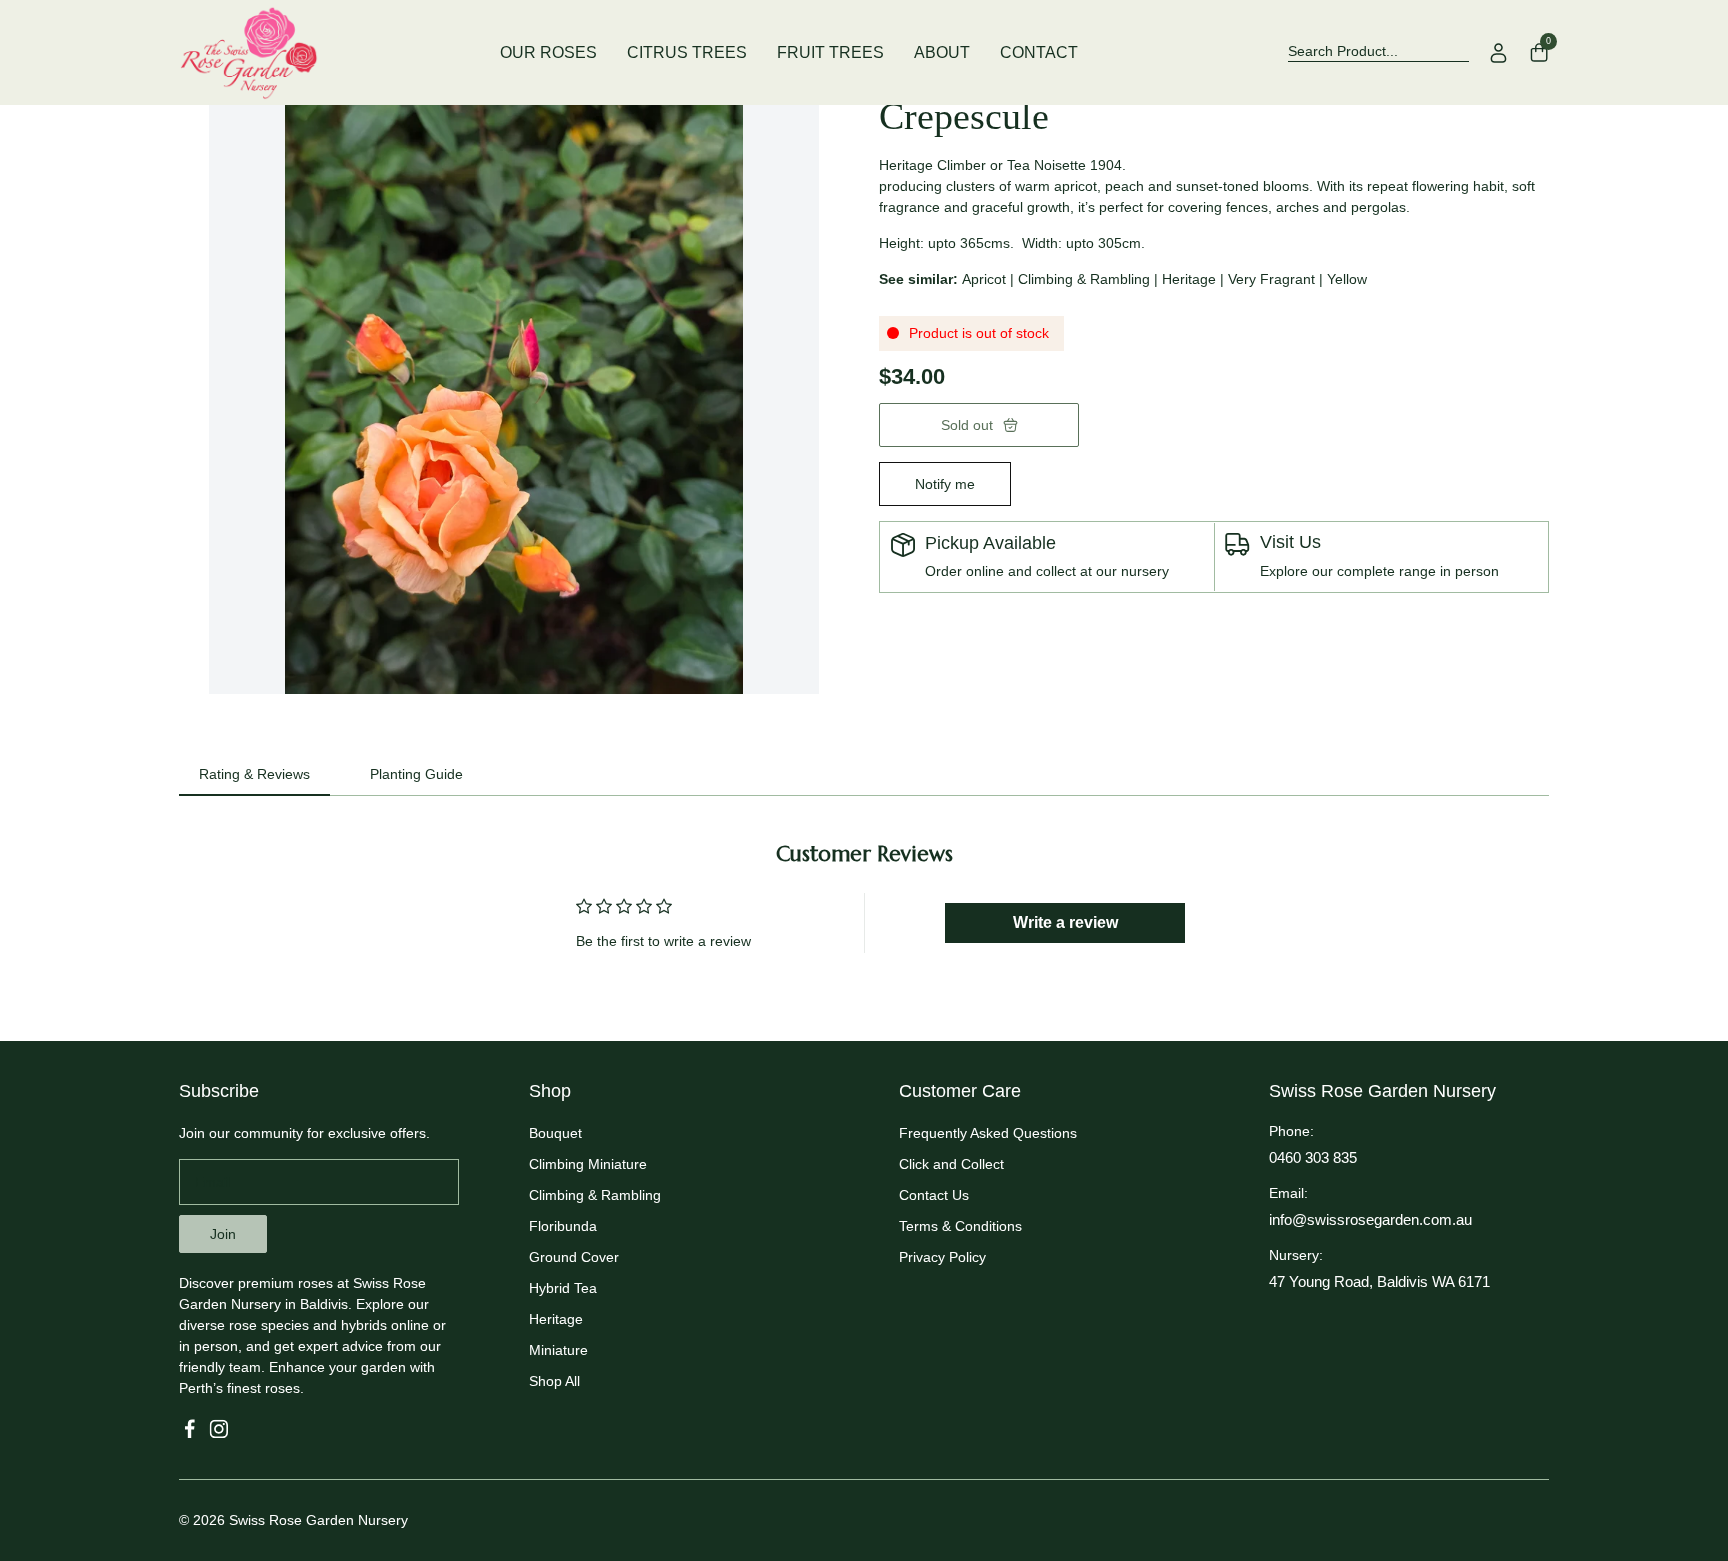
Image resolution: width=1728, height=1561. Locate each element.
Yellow (1347, 279)
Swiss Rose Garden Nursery (318, 1520)
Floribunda (563, 1226)
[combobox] (1378, 52)
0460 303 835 (1313, 1157)
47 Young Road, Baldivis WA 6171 (1379, 1281)
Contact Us (934, 1195)
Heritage (1189, 279)
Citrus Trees (687, 52)
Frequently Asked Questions (988, 1133)
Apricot (984, 279)
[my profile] (1499, 53)
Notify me (945, 484)
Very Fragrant (1271, 279)
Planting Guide (416, 774)
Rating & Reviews (254, 774)
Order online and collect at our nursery (1047, 571)
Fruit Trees (830, 52)
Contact (1039, 52)
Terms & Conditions (960, 1226)
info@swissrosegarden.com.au (1370, 1219)
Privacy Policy (942, 1257)
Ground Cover (574, 1257)
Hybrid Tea (563, 1288)
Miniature (558, 1350)
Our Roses (548, 52)
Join (223, 1234)
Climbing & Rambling (1084, 279)
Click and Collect (951, 1164)
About (942, 52)
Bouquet (555, 1133)
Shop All (554, 1381)
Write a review (1065, 922)
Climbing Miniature (588, 1164)
